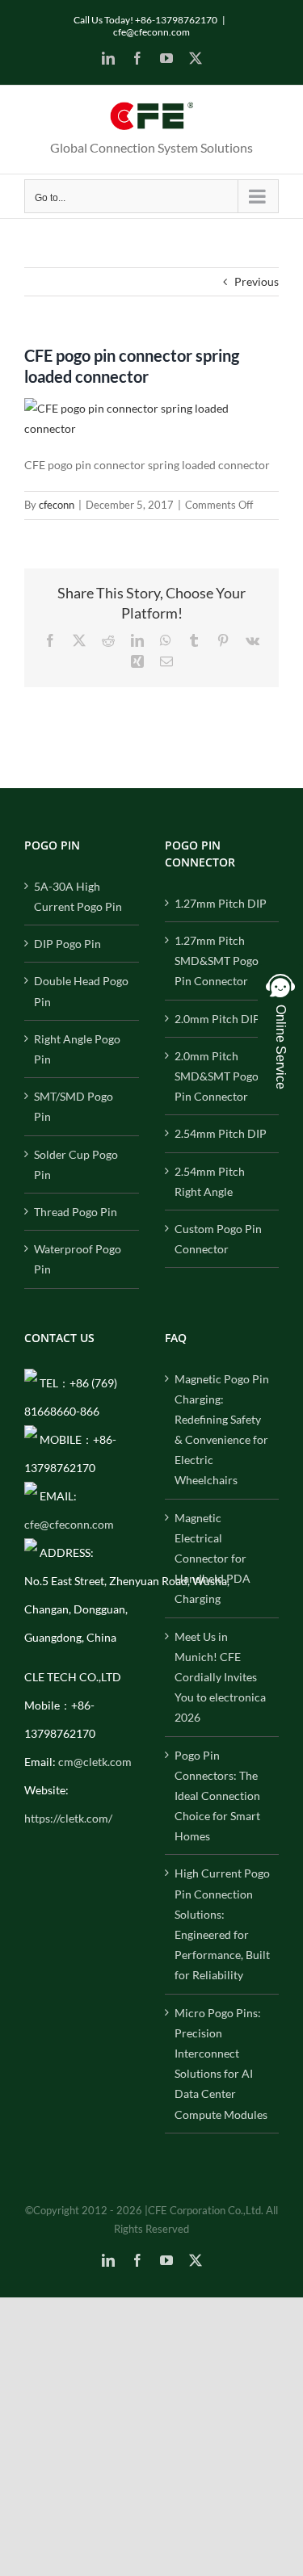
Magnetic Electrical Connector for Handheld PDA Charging (213, 1559)
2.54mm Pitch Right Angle (210, 1181)
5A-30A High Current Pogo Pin (78, 896)
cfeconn (57, 505)
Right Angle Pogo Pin (77, 1049)
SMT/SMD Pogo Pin (74, 1106)
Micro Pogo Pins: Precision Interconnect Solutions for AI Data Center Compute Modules (221, 2064)
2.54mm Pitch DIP (221, 1133)
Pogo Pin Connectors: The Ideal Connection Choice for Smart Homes (217, 1796)
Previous (257, 281)
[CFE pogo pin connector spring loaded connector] (151, 408)
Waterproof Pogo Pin (78, 1259)
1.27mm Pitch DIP (221, 903)
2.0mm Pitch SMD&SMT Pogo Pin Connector (217, 1076)
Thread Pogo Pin (76, 1212)
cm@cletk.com (95, 1762)
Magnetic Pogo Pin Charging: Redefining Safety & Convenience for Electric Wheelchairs (222, 1430)
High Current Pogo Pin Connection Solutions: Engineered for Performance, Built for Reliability (222, 1924)
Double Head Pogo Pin (81, 991)
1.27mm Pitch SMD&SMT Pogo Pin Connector (217, 961)
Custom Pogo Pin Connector (218, 1239)
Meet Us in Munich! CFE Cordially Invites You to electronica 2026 (220, 1677)
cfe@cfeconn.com (151, 32)
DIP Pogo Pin (67, 944)
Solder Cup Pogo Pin (76, 1164)
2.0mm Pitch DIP (217, 1019)
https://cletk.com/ (68, 1818)
